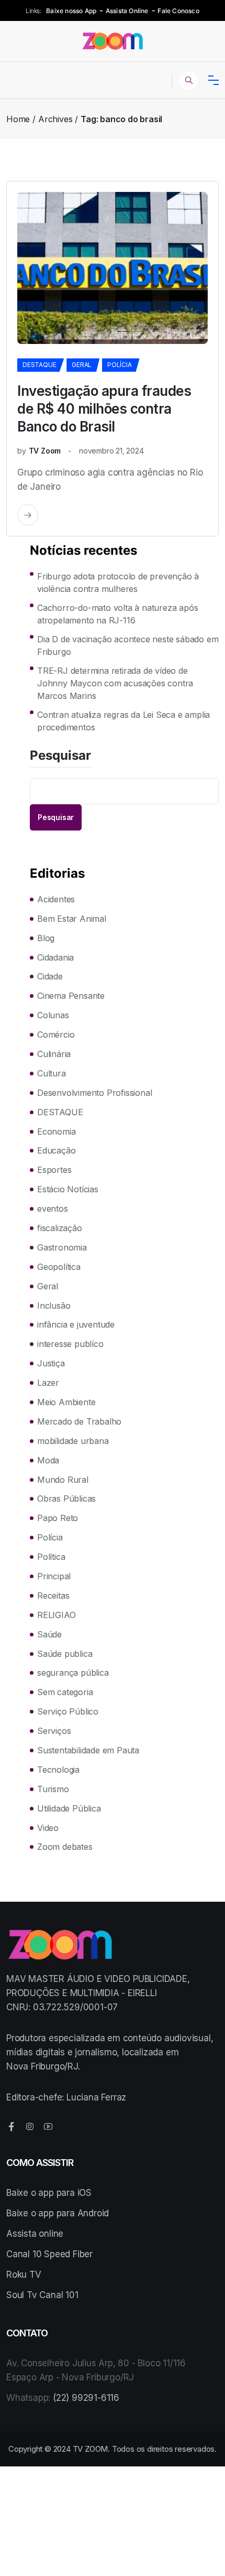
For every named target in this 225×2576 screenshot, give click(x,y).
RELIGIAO (56, 1615)
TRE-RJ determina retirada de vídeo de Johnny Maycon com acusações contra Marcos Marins (115, 683)
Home (18, 119)
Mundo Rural (63, 1480)
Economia (56, 1131)
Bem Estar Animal (72, 919)
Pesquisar (60, 756)
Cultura (52, 1073)
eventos (53, 1209)
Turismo (53, 1789)
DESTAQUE (39, 365)
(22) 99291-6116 (86, 2398)
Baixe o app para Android (58, 2213)
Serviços (54, 1731)
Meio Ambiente (66, 1402)
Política (51, 1557)
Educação (56, 1150)
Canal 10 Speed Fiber (49, 2254)
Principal (54, 1576)
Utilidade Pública (69, 1808)
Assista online (35, 2234)
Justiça (51, 1363)
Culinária (54, 1054)
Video (48, 1828)
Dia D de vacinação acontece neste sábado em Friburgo (128, 645)
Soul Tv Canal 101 (42, 2295)
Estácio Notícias (68, 1189)
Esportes (54, 1170)
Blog (46, 938)
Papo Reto (58, 1518)
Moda (48, 1460)
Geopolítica (59, 1267)
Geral (82, 365)
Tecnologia (58, 1770)
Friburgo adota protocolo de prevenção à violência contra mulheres (118, 583)
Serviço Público (68, 1711)
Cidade (50, 976)
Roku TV (24, 2275)
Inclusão (54, 1306)
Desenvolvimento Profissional (94, 1093)
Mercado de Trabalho (79, 1421)
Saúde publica (65, 1654)
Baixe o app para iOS (49, 2193)
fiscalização (60, 1228)
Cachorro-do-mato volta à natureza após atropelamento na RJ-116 (117, 614)
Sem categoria (65, 1692)
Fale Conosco (178, 11)
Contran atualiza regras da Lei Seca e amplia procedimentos (123, 721)
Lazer (48, 1383)
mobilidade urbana (73, 1441)
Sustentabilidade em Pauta (88, 1750)
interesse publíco (70, 1344)
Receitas (53, 1596)
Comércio (56, 1034)
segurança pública (73, 1673)
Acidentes (56, 899)
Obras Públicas (66, 1499)
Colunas (53, 1015)
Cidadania (55, 957)
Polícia (120, 365)
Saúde (49, 1634)
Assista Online (127, 11)
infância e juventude (76, 1324)
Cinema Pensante (71, 996)
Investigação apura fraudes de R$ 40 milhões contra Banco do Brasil (104, 409)
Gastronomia (62, 1247)
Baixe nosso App (71, 11)
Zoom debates (65, 1847)
